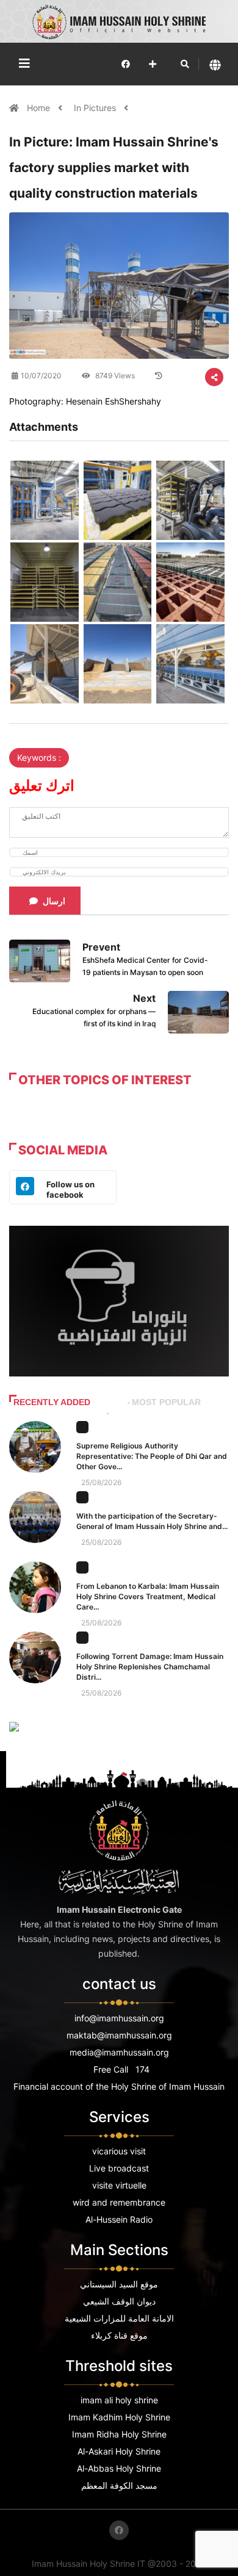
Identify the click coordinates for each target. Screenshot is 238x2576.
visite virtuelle (119, 2185)
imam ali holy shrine (119, 2400)
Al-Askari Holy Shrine (119, 2451)
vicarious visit (119, 2151)
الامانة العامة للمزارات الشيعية (119, 2318)
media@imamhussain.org (119, 2052)
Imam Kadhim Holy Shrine (119, 2417)
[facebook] (126, 64)
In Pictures (95, 108)
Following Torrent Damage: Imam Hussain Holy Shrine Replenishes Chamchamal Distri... (150, 1667)
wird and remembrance (119, 2202)
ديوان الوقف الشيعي (119, 2301)
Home (40, 108)
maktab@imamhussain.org (119, 2035)
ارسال (54, 901)
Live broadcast (119, 2168)
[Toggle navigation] (24, 63)
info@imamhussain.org (119, 2018)
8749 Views (114, 376)
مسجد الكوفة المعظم (119, 2485)
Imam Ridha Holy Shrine (119, 2434)
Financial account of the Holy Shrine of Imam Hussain (119, 2086)
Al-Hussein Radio (119, 2219)
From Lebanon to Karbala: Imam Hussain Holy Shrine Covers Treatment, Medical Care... (148, 1596)
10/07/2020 (41, 376)
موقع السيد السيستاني (119, 2284)
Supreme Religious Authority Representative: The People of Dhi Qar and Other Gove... (152, 1456)
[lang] (215, 64)
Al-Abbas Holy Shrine (119, 2468)
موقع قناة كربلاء (119, 2335)
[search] (185, 64)
